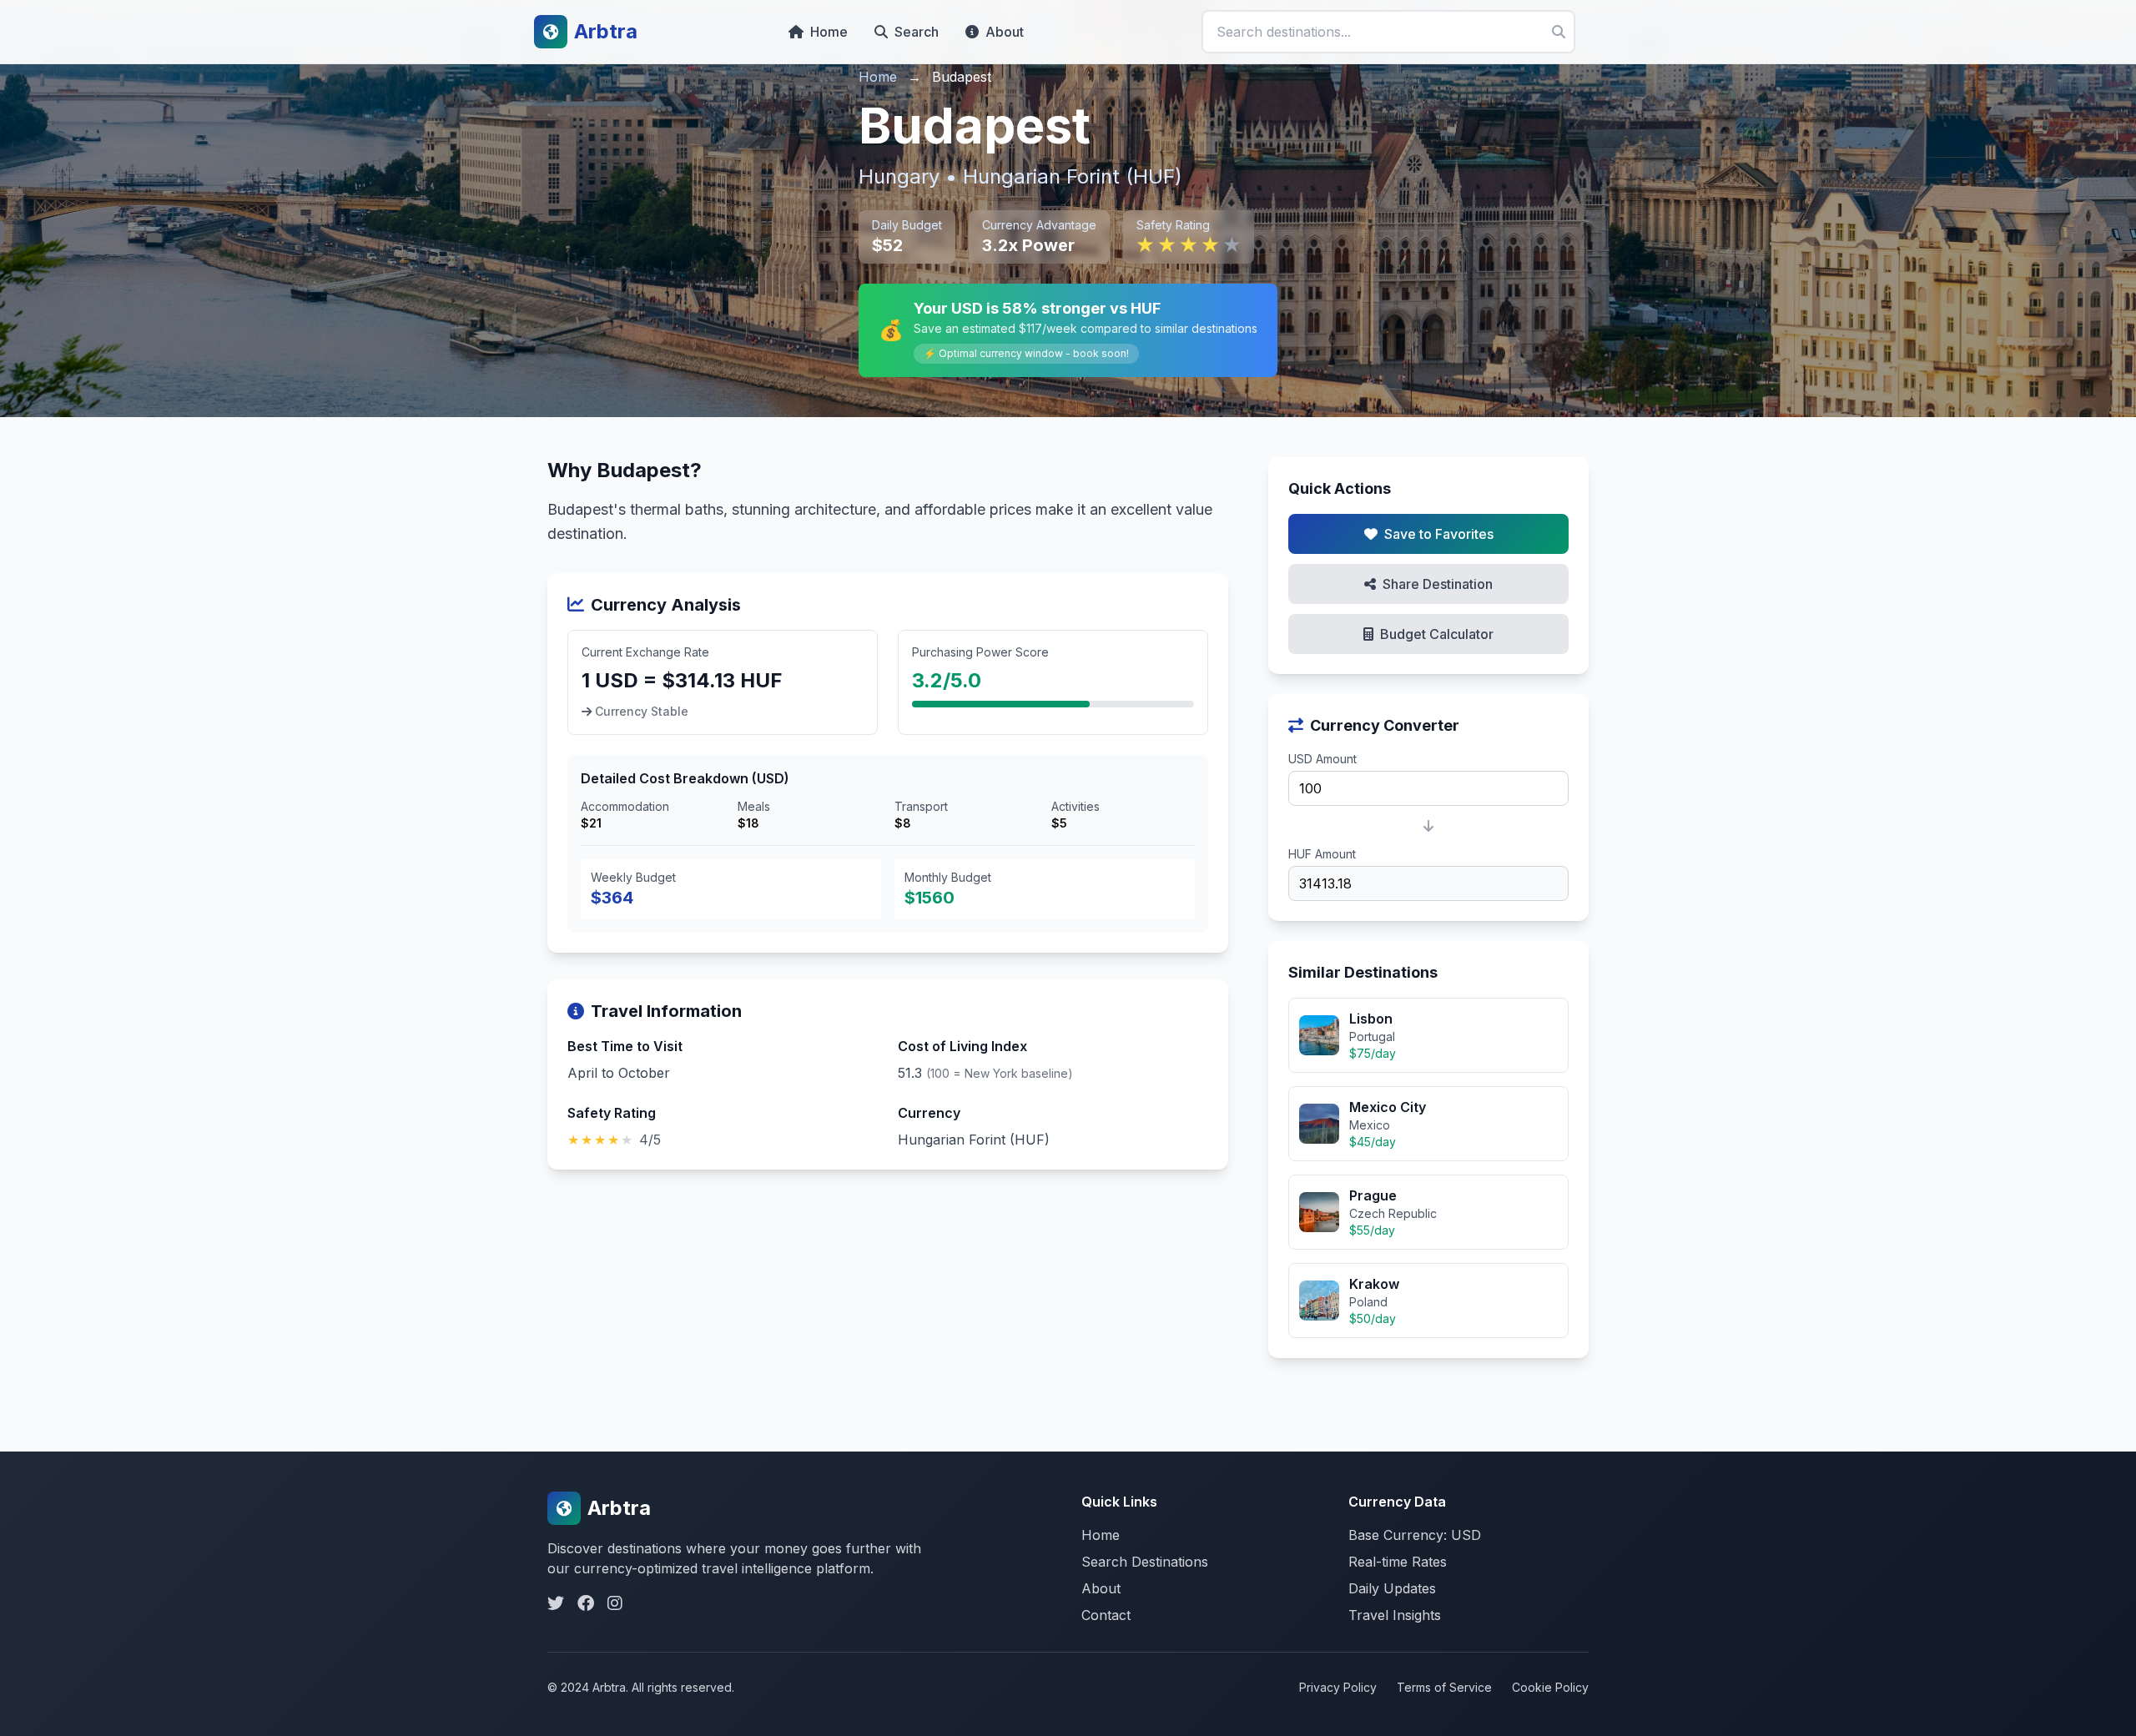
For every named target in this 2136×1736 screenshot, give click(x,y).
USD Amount (1322, 759)
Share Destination (1438, 584)
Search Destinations (1145, 1562)
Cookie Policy (1550, 1687)
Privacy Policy (1338, 1687)
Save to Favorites (1439, 534)
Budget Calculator (1437, 634)
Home (829, 32)
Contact (1106, 1615)
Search (917, 32)
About (1005, 32)
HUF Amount (1322, 854)
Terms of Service (1444, 1687)
